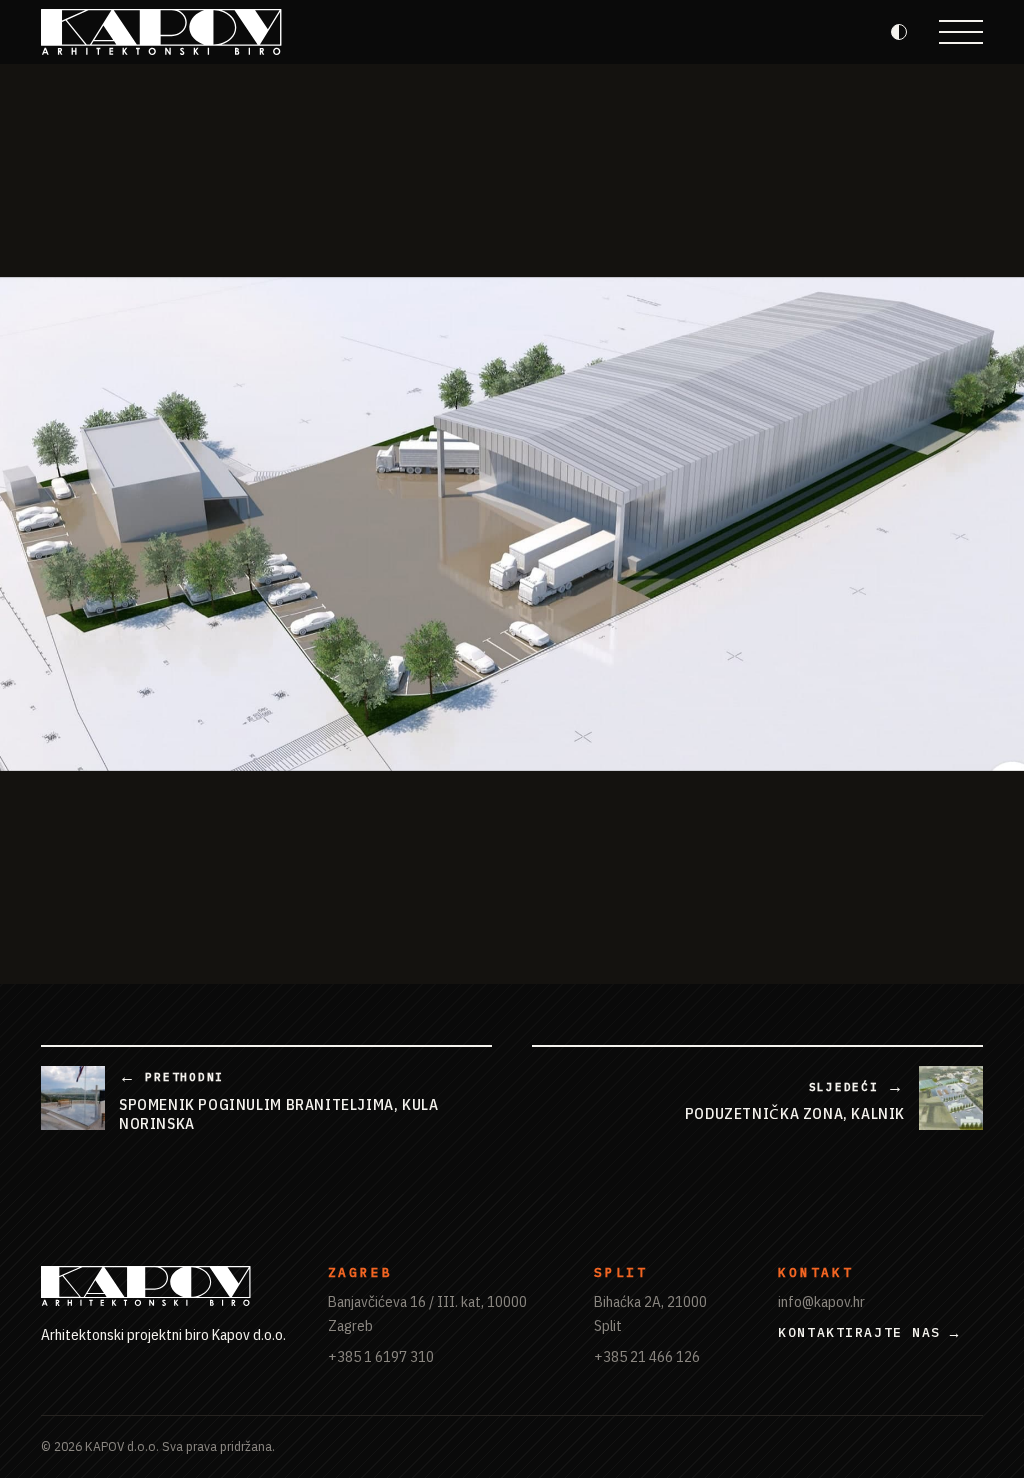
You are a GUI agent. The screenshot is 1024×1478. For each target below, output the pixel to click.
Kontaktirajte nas (859, 1332)
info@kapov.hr (821, 1301)
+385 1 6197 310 (381, 1356)
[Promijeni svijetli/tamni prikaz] (899, 32)
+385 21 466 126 (647, 1356)
